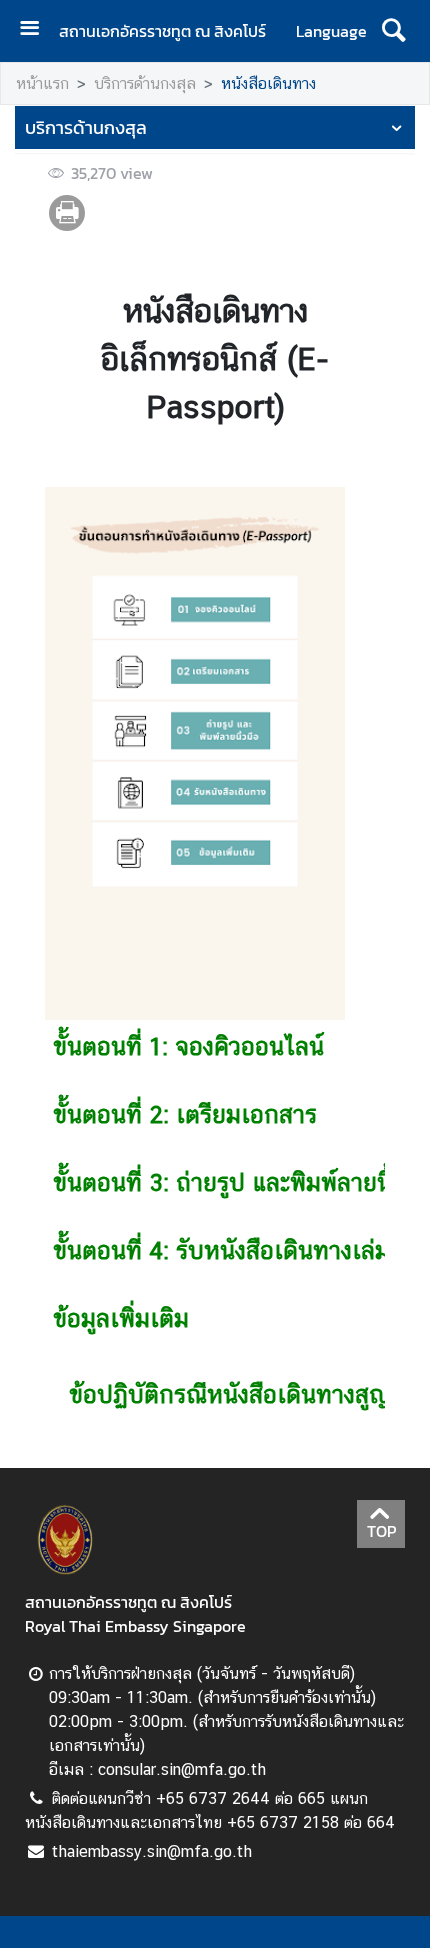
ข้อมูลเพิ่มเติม (121, 1318)
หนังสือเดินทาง (268, 83)
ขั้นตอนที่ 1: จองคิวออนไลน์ (188, 1046)
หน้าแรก (42, 83)
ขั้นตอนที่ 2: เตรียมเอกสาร (185, 1114)
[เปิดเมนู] (37, 30)
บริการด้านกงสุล (145, 83)
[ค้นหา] (393, 31)
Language (331, 31)
